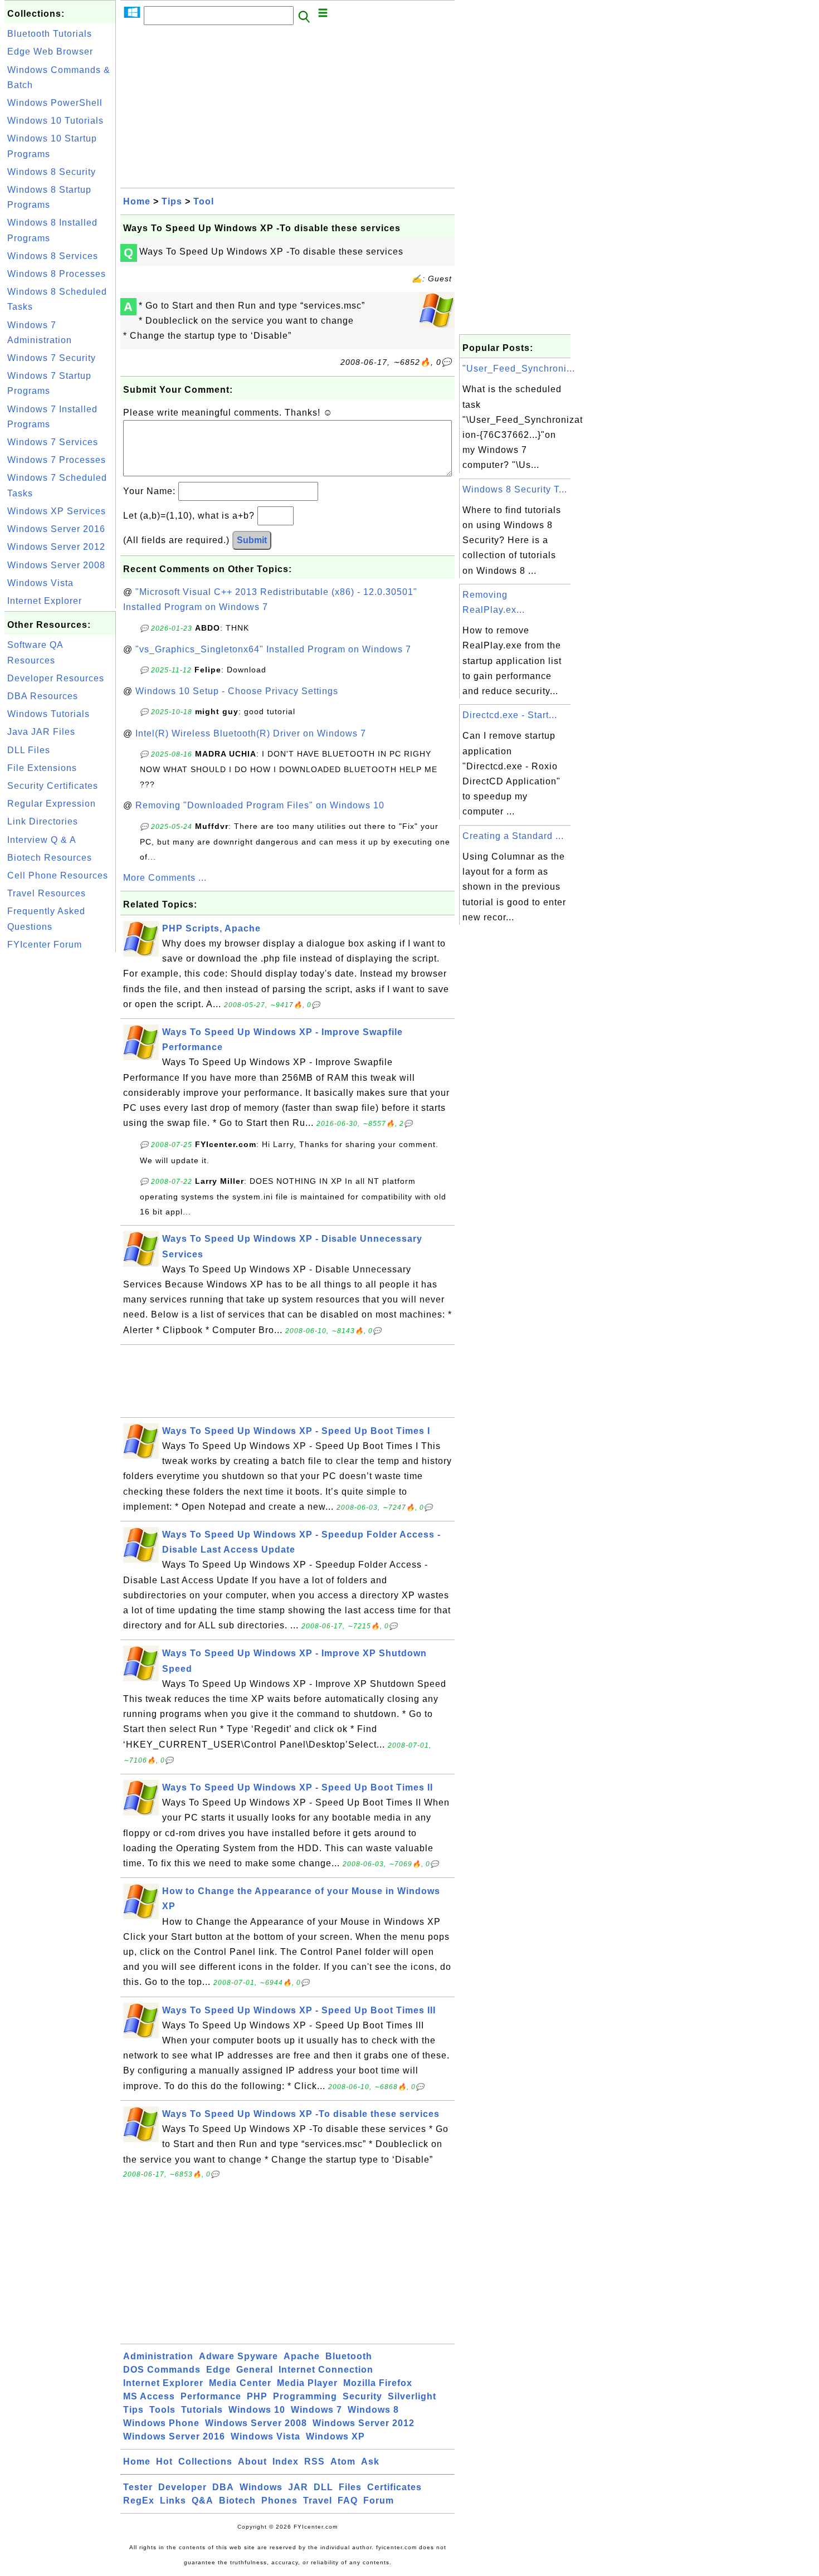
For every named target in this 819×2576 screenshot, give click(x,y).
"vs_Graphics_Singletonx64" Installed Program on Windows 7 (273, 649)
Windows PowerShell (55, 103)
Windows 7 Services (53, 442)
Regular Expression (52, 804)
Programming (305, 2396)
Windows (261, 2487)
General (255, 2370)
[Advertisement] (60, 1122)
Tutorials (202, 2410)
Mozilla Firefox (378, 2383)
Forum (379, 2501)
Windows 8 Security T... (515, 489)
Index (286, 2462)
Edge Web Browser (50, 52)
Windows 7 (316, 2410)
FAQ (348, 2501)
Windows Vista (40, 583)
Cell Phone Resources (58, 875)
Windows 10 (257, 2410)
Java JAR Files (41, 732)
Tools (162, 2410)
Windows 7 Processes (57, 460)
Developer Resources (56, 678)
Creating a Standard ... (513, 836)
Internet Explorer (45, 601)
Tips (172, 201)
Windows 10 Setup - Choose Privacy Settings (237, 691)
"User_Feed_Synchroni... (519, 369)
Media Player (307, 2383)
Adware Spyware (238, 2356)
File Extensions (42, 768)
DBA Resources (43, 696)
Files (350, 2487)
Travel (318, 2501)
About (252, 2462)
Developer (182, 2487)
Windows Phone (161, 2423)
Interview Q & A (42, 840)
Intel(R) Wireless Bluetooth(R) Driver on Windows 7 (251, 733)
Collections (205, 2462)
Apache (302, 2356)
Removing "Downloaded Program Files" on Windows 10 (260, 805)
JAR (298, 2487)
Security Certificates (53, 786)
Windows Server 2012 (56, 547)
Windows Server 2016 (56, 529)
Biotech (237, 2501)
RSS (315, 2462)
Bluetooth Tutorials (50, 34)
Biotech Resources (50, 858)
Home (137, 201)
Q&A (203, 2501)
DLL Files (29, 750)
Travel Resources (47, 893)
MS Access (149, 2396)
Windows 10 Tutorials (55, 121)
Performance (211, 2396)
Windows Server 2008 (56, 565)
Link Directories (43, 821)
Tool (204, 201)
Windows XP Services (57, 511)
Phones (279, 2501)
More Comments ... (165, 878)
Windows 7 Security (52, 358)
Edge (218, 2370)
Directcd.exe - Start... (510, 715)
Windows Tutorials (48, 714)
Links (173, 2501)
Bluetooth (349, 2356)
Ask (370, 2462)
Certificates (394, 2487)
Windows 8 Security (52, 172)
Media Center (240, 2383)
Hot (164, 2462)
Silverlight (412, 2396)
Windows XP (335, 2436)
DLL (323, 2487)
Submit (252, 540)
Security (362, 2396)
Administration (158, 2356)
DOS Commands (162, 2370)
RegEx (139, 2501)
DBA (223, 2487)
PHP (257, 2396)
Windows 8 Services (53, 256)
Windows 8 (373, 2410)
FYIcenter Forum (45, 945)
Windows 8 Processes (57, 274)
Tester (138, 2487)
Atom (343, 2462)
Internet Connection (326, 2370)
